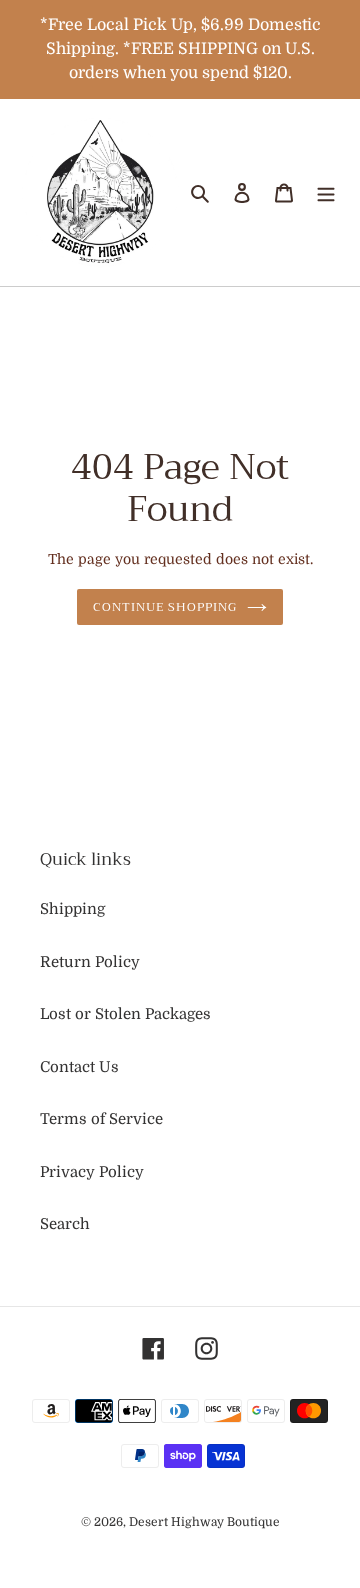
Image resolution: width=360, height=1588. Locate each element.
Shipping (72, 909)
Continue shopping (165, 606)
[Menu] (326, 192)
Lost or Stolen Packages (125, 1014)
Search (65, 1224)
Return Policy (90, 962)
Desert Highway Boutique (204, 1522)
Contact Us (79, 1067)
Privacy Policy (92, 1172)
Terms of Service (101, 1119)
